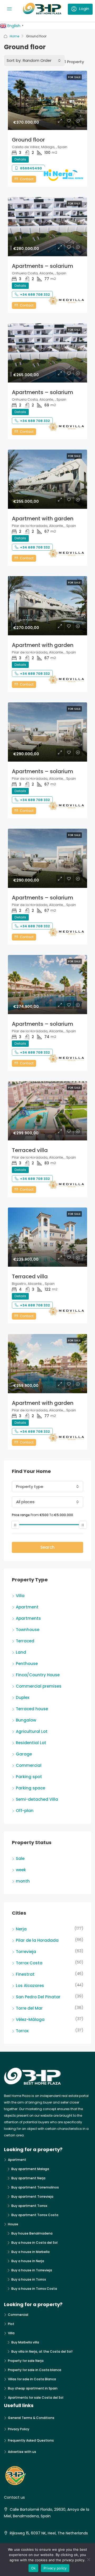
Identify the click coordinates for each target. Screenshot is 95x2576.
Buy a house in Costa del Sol (34, 2243)
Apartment (27, 1607)
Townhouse (28, 1630)
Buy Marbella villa (25, 2342)
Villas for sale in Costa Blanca (32, 2379)
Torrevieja (26, 1952)
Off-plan (25, 1811)
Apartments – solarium (42, 266)
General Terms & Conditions (31, 2418)
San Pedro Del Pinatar (38, 1997)
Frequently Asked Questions (31, 2440)
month (23, 1881)
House (13, 2224)
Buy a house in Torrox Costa (34, 2289)
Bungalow (26, 1720)
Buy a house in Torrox (29, 2279)
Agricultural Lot (32, 1731)
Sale (20, 1858)
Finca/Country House (38, 1675)
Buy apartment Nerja (28, 2178)
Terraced (25, 1641)
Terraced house (32, 1709)
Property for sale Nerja (26, 2361)
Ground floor (28, 140)
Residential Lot (31, 1743)
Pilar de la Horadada (37, 1940)
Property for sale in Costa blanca (35, 2370)
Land (21, 1652)
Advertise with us (22, 2452)
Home (15, 36)
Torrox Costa (29, 1963)
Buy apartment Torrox (29, 2206)
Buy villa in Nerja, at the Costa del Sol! (42, 2351)
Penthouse (27, 1664)
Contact (26, 179)
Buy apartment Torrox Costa (35, 2215)
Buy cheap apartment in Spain (33, 2388)
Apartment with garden (43, 519)
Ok (34, 2568)
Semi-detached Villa (37, 1799)
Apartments (28, 1618)
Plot (11, 2324)
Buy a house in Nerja (28, 2261)
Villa (20, 1596)
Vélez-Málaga (30, 2019)
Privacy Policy (19, 2429)
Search (47, 1547)
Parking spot (29, 1777)
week (21, 1870)
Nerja (21, 1929)
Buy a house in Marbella (30, 2252)
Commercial (29, 1765)
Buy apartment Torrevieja (32, 2197)
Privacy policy (55, 2568)
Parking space (30, 1788)
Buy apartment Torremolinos (35, 2187)
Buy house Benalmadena (32, 2233)
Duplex (23, 1697)
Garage (24, 1754)
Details (20, 159)
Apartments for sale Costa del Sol (36, 2398)
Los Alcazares (30, 1986)
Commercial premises (39, 1686)
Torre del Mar (29, 2008)
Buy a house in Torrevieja (32, 2270)
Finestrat (25, 1974)
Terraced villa (30, 1150)
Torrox (22, 2031)
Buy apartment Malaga (30, 2169)
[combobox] (42, 61)
